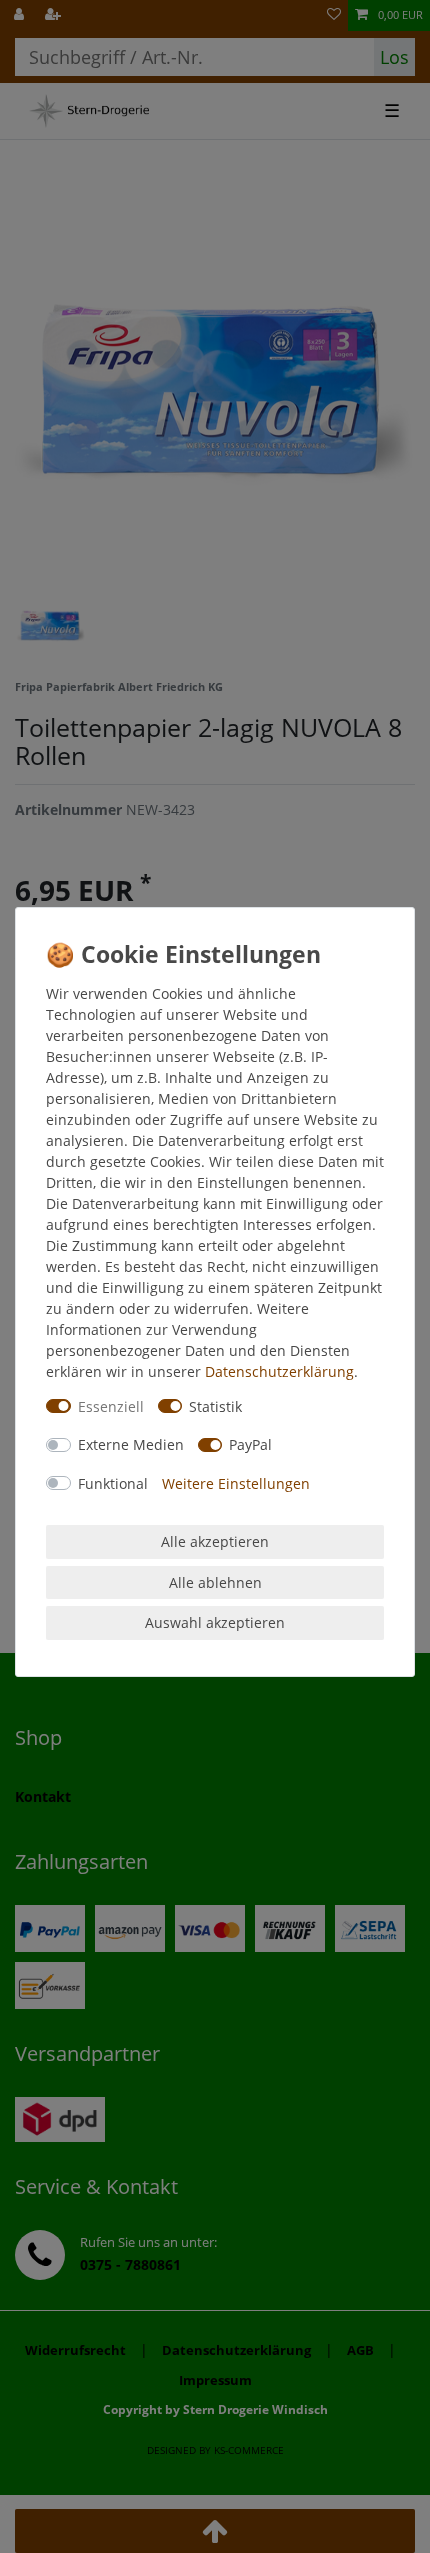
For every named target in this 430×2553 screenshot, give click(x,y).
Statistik (215, 1406)
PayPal (250, 1444)
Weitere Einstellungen (236, 1483)
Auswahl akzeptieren (215, 1622)
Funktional (113, 1483)
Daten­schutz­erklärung (279, 1371)
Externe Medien (131, 1444)
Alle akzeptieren (215, 1541)
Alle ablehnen (215, 1582)
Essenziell (111, 1406)
